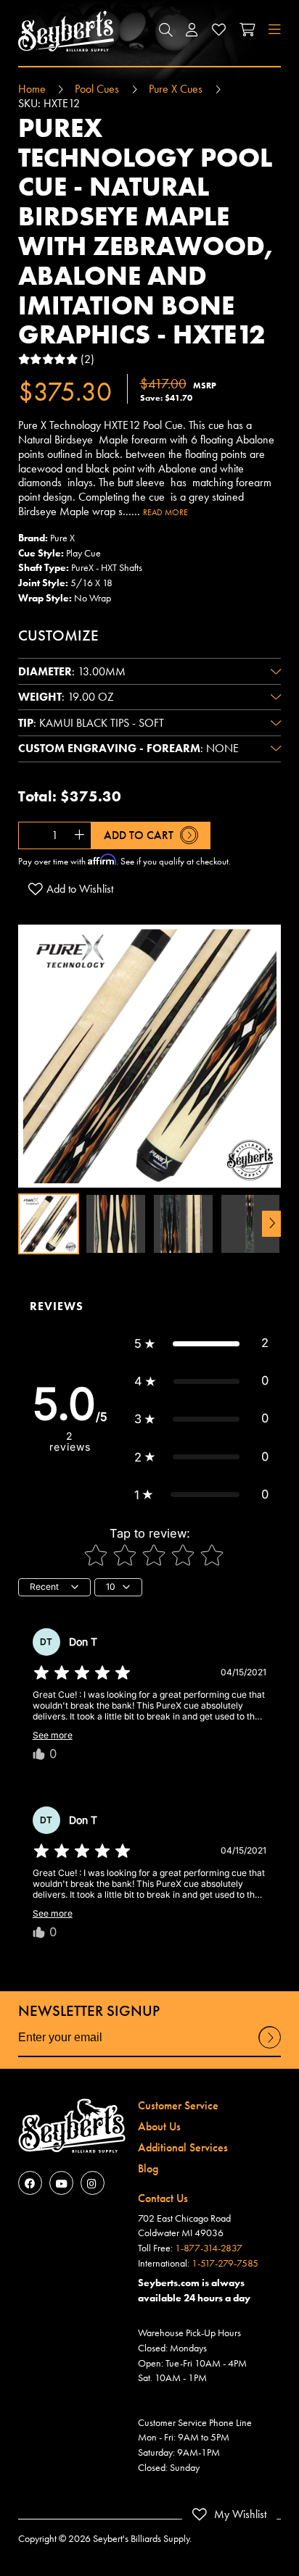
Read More (165, 512)
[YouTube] (61, 2183)
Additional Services (183, 2147)
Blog (148, 2168)
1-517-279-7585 (225, 2263)
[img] (82, 1673)
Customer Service (178, 2105)
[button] (165, 31)
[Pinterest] (93, 2183)
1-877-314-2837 (209, 2248)
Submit (270, 2048)
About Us (159, 2126)
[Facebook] (30, 2183)
